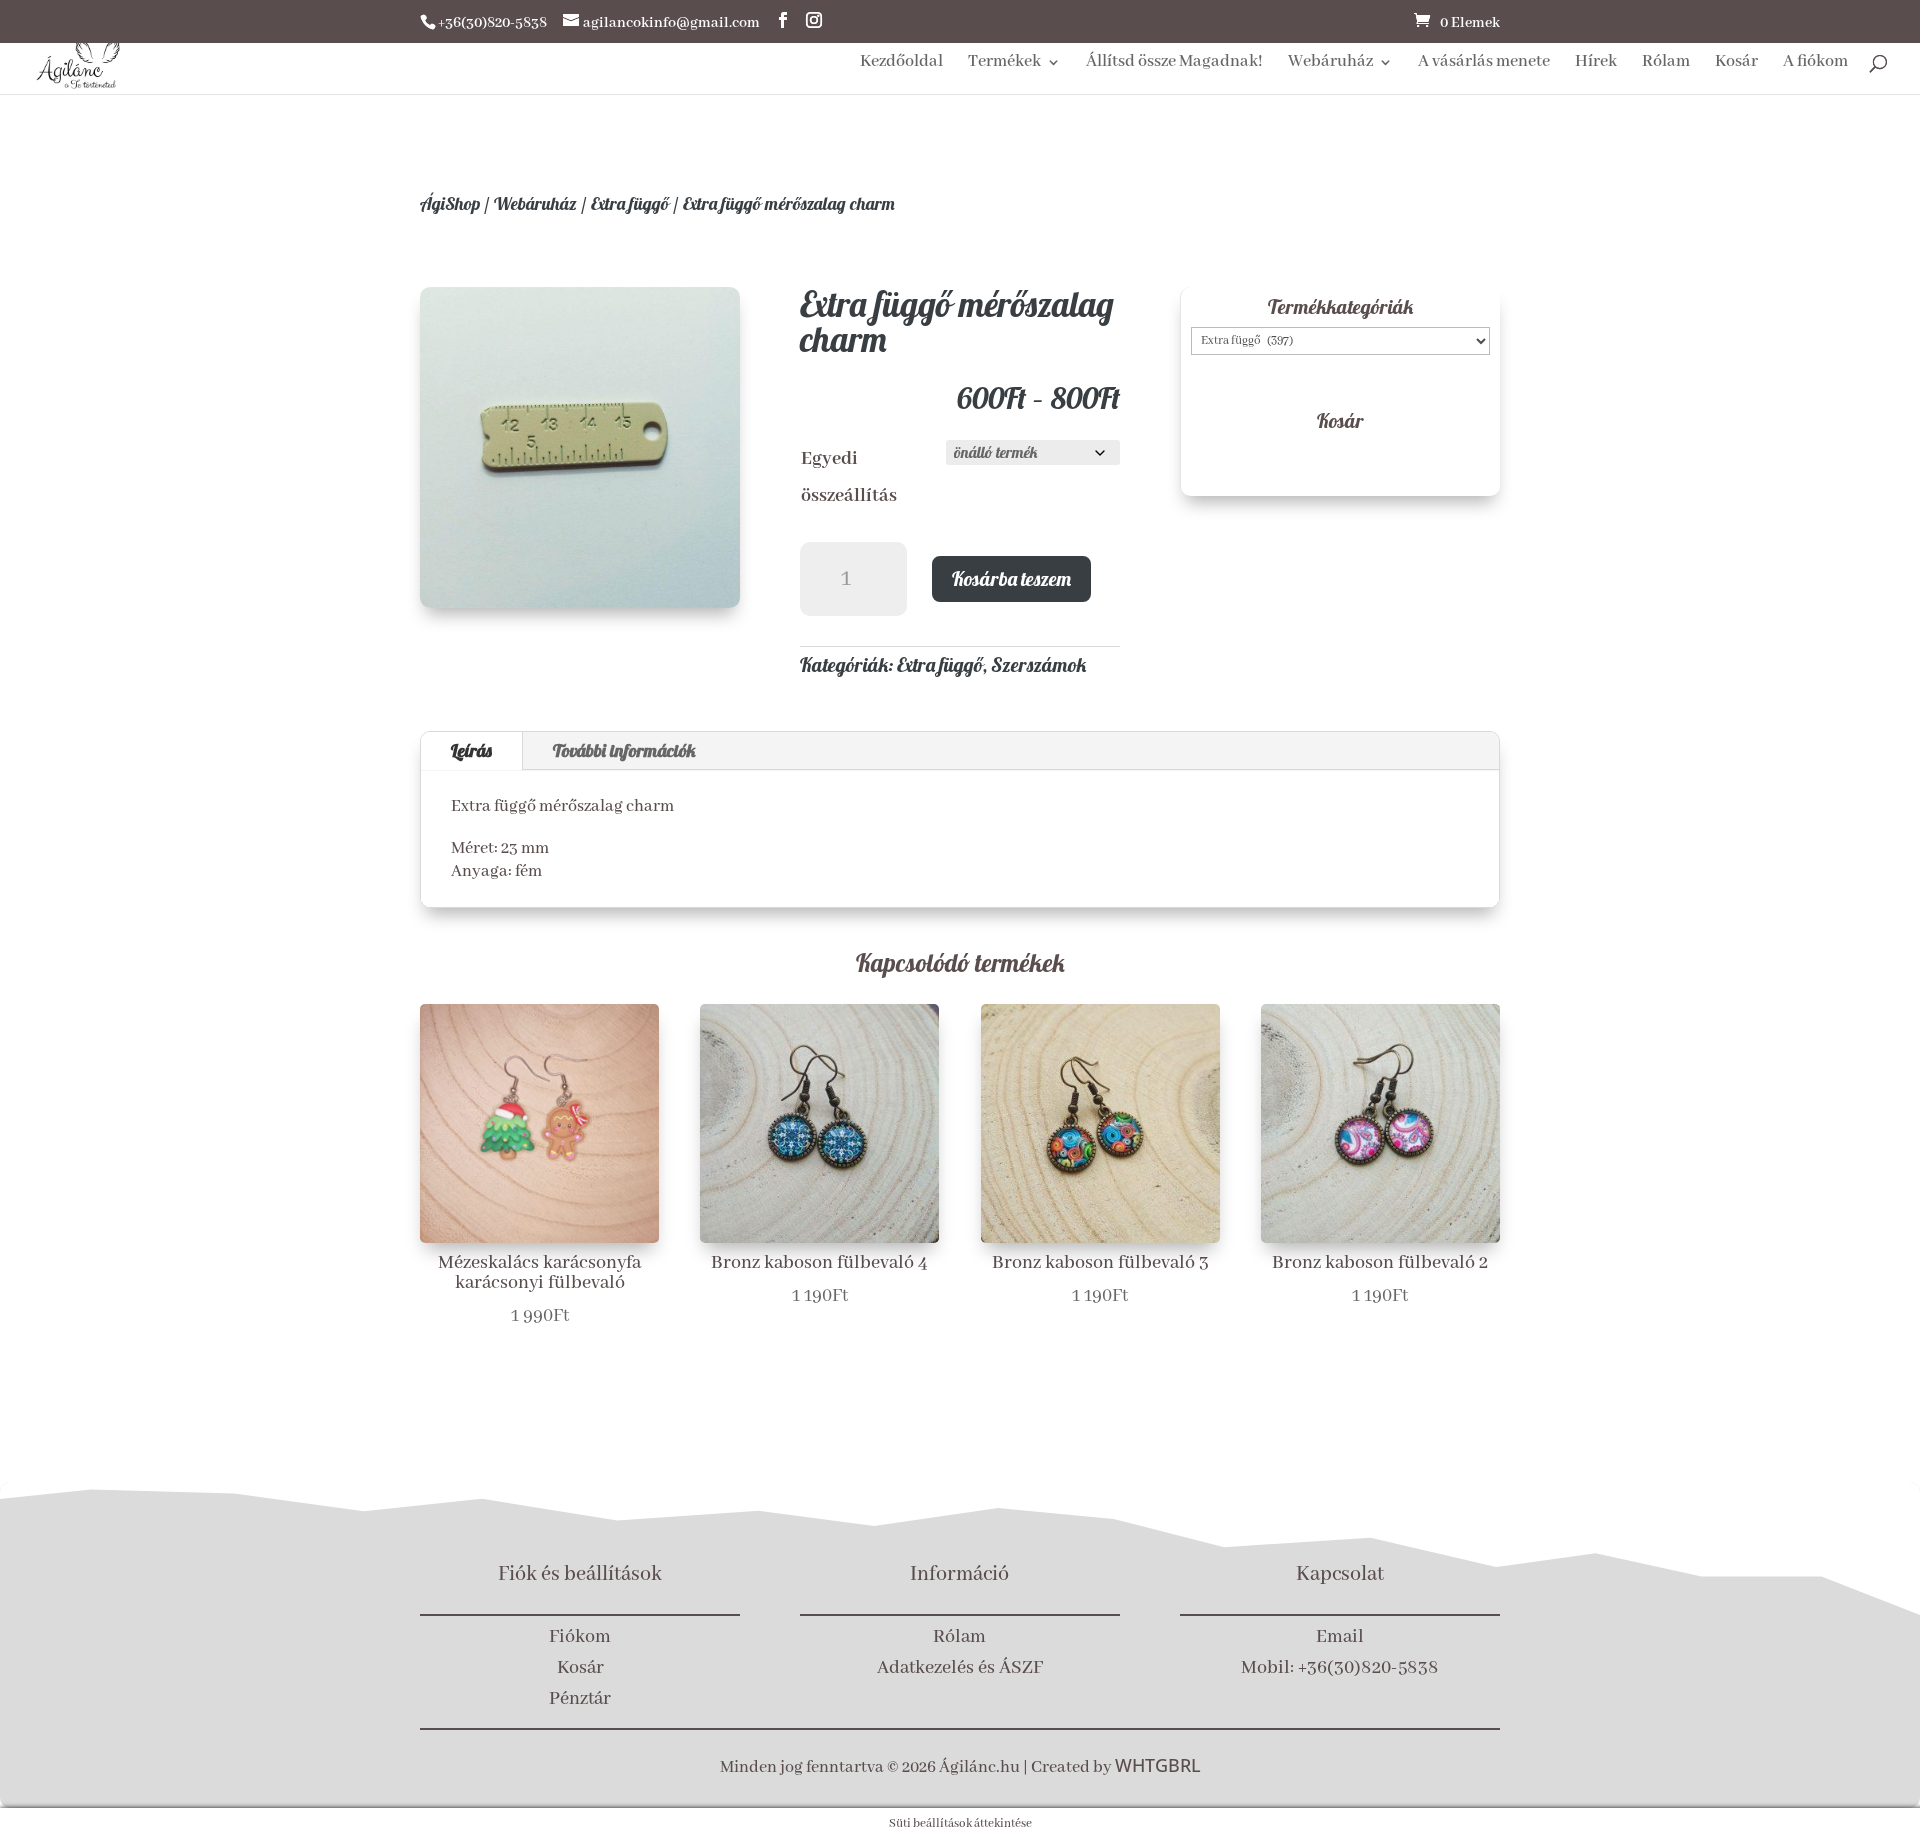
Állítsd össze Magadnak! (1174, 63)
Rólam (1666, 63)
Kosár (1736, 63)
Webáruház (1330, 63)
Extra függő (630, 203)
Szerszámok (1038, 664)
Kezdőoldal (901, 63)
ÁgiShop (450, 203)
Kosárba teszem (1011, 578)
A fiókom (1815, 63)
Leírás (471, 750)
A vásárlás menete (1484, 63)
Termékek (1004, 63)
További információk (624, 750)
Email (1340, 1637)
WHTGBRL (1158, 1765)
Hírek (1596, 63)
